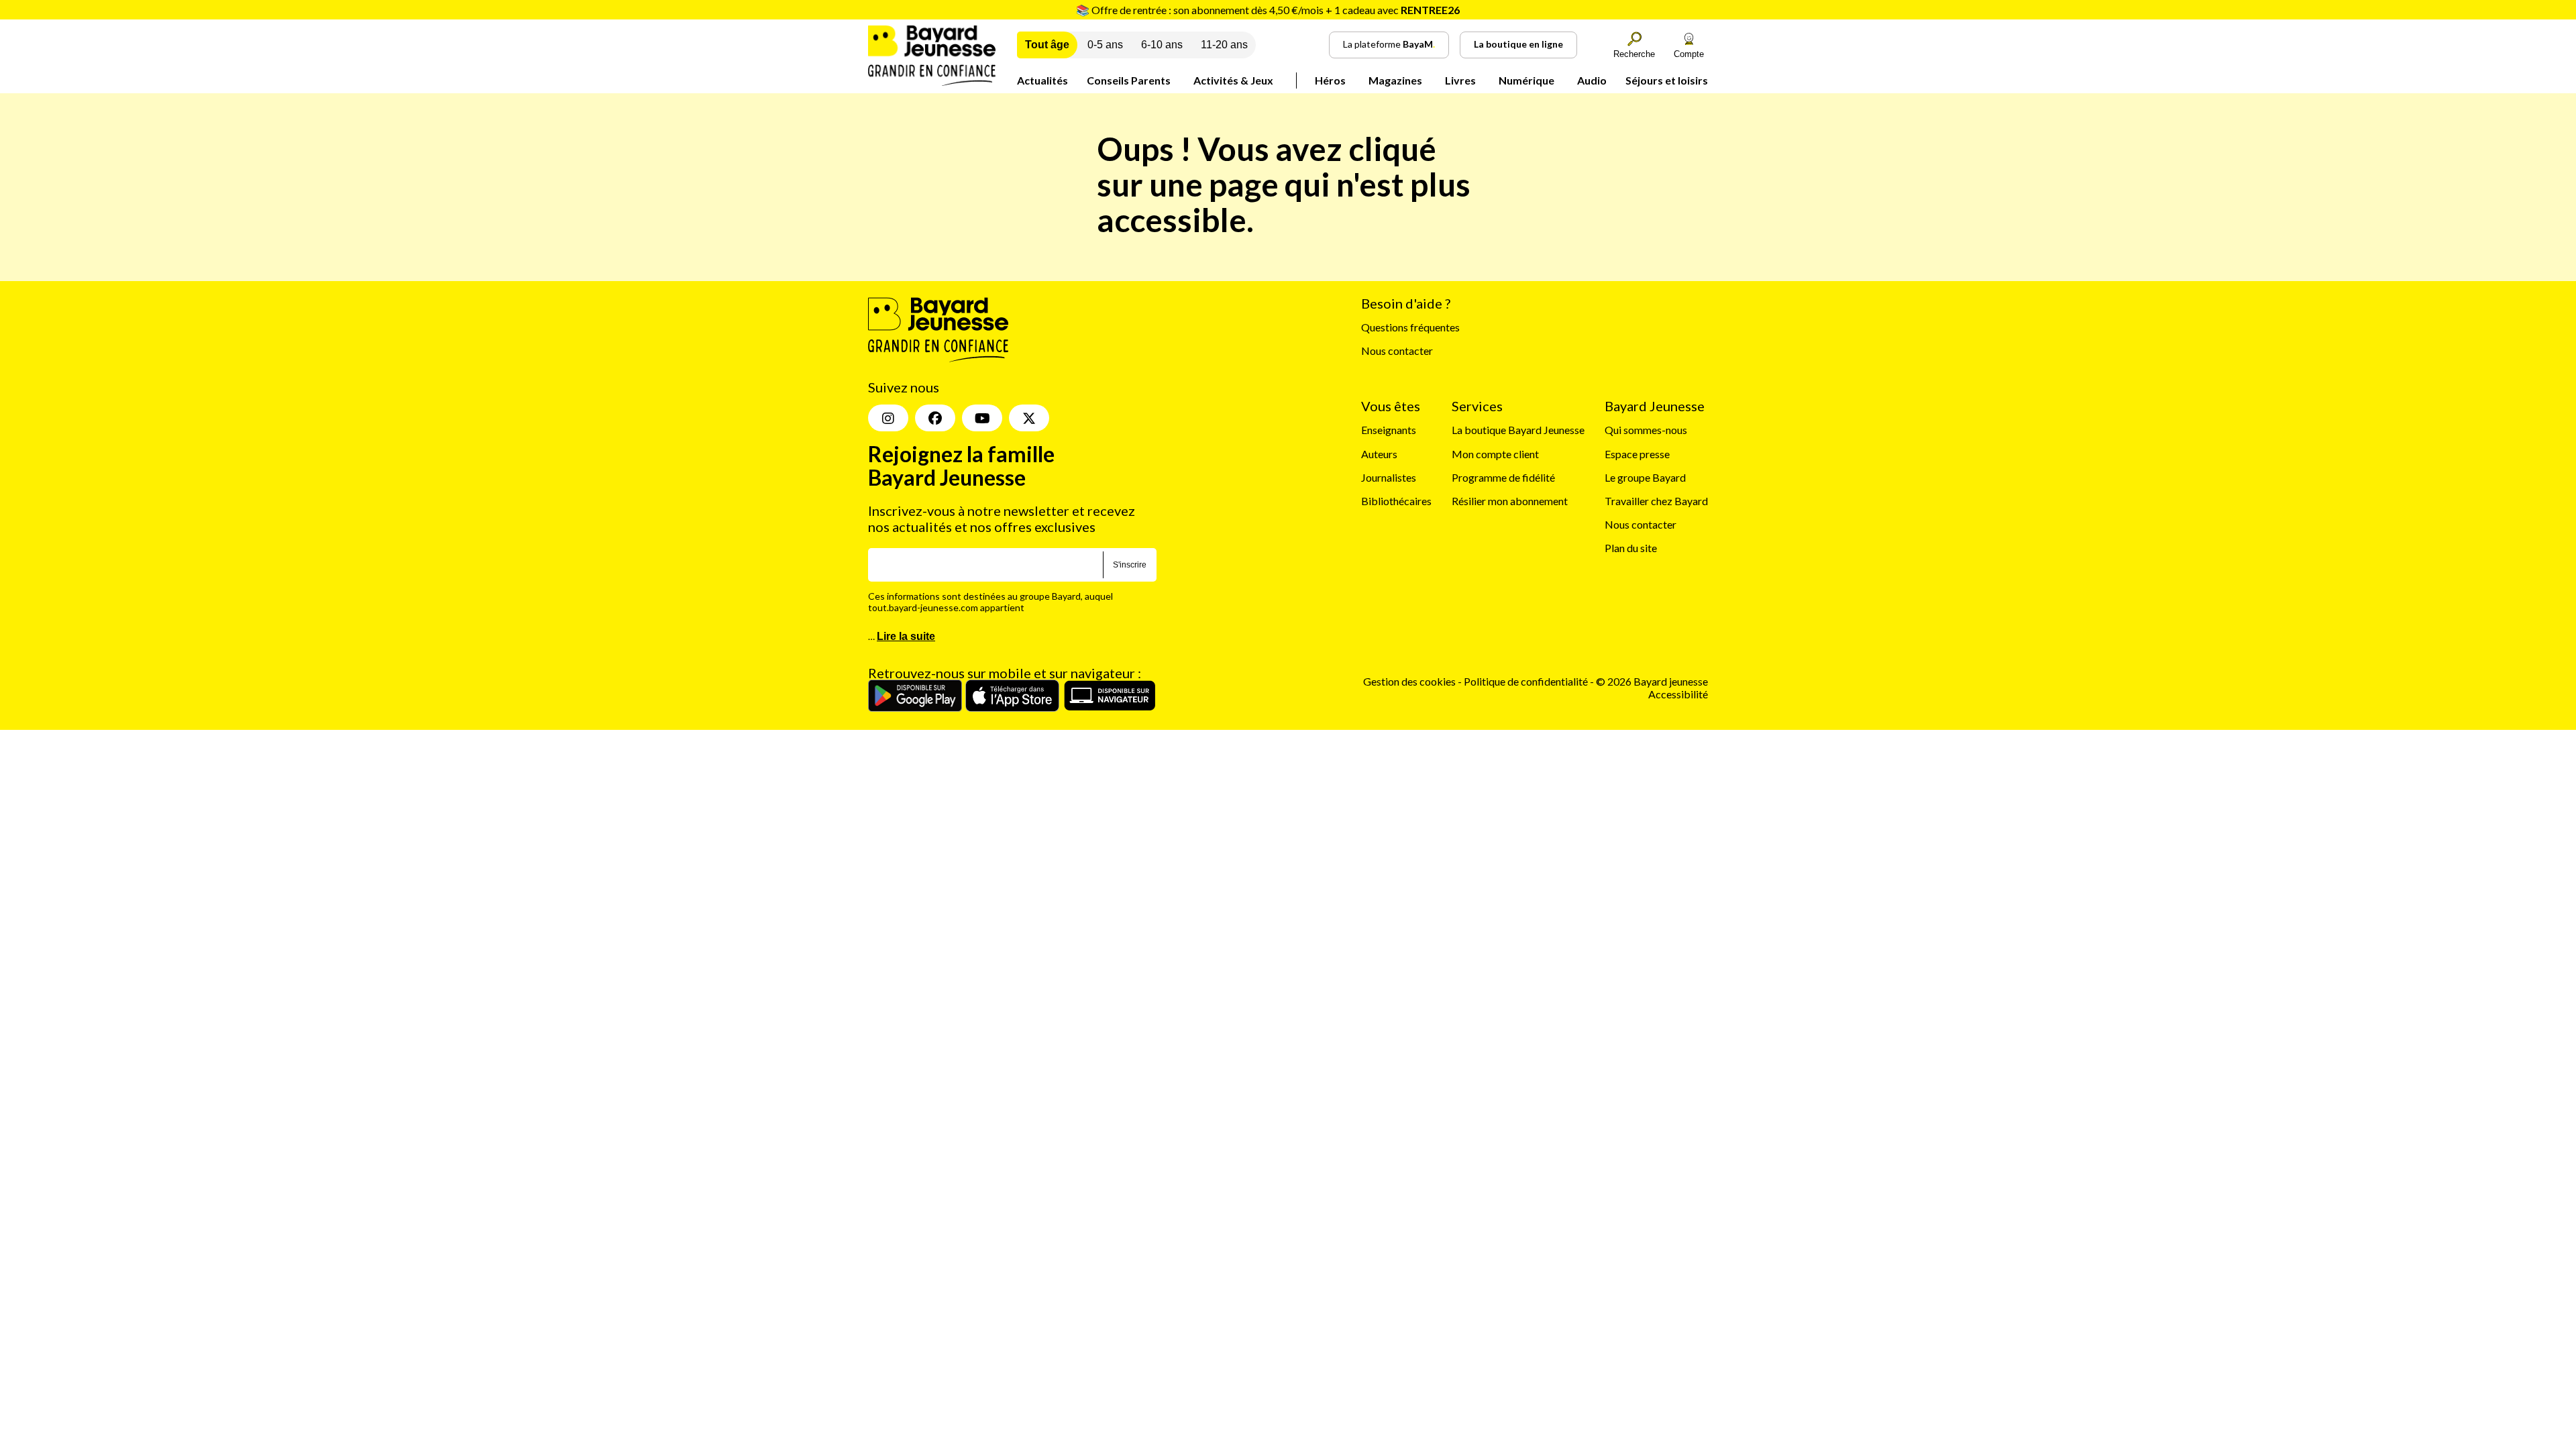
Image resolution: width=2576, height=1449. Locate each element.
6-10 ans (1162, 45)
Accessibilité (1678, 694)
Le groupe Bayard (1645, 477)
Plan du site (1631, 548)
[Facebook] (935, 418)
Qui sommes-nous (1646, 430)
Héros (1330, 80)
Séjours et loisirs (1667, 80)
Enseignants (1389, 430)
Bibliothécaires (1396, 501)
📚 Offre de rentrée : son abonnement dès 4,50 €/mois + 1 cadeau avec (1268, 10)
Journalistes (1389, 477)
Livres (1460, 80)
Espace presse (1637, 454)
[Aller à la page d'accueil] (932, 82)
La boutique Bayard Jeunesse (1518, 430)
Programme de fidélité (1503, 477)
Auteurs (1379, 454)
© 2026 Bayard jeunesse (1652, 681)
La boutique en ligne (1518, 44)
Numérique (1526, 80)
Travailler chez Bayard (1656, 501)
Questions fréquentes (1410, 327)
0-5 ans (1105, 45)
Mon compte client (1495, 454)
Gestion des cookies (1409, 681)
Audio (1592, 80)
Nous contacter (1397, 351)
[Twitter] (1029, 418)
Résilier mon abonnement (1510, 501)
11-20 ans (1224, 45)
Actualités (1042, 80)
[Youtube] (982, 418)
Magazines (1395, 80)
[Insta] (888, 418)
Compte (1689, 54)
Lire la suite (906, 636)
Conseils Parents (1129, 80)
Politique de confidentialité (1527, 681)
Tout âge (1047, 45)
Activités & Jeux (1233, 80)
